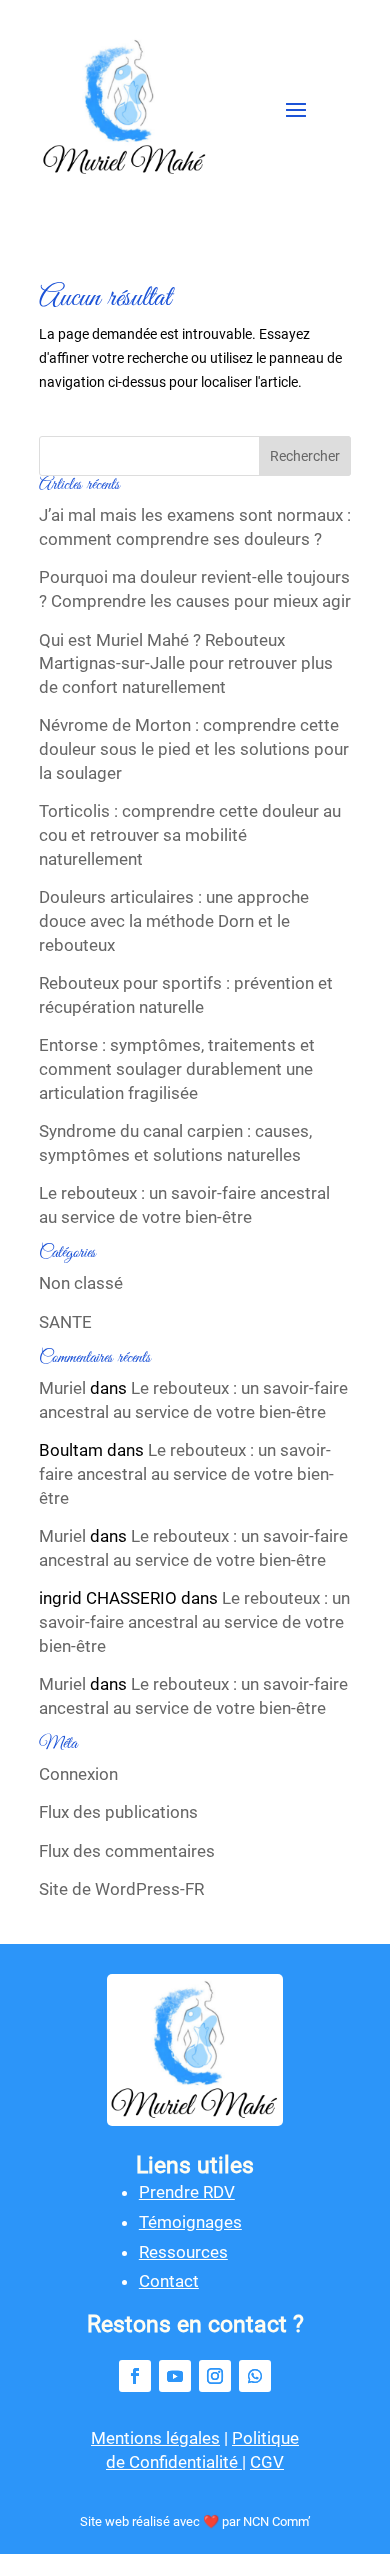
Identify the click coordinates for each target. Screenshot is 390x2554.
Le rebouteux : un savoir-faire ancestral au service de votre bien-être (184, 1205)
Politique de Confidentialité (202, 2450)
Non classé (81, 1283)
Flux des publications (118, 1812)
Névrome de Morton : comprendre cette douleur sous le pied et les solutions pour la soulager (194, 749)
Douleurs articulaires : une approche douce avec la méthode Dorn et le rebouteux (174, 921)
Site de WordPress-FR (121, 1889)
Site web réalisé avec (141, 2521)
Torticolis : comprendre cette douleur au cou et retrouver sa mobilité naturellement (190, 835)
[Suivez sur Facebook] (135, 2376)
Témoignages (190, 2222)
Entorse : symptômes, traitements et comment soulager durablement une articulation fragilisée (177, 1069)
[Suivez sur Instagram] (215, 2376)
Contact (169, 2281)
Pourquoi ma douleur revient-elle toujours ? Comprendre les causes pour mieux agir (195, 589)
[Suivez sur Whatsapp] (255, 2376)
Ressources (183, 2252)
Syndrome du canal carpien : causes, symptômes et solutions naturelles (175, 1143)
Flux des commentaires (127, 1851)
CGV (267, 2462)
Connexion (78, 1774)
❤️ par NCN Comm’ (257, 2521)
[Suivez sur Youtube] (175, 2376)
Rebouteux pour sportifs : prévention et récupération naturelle (186, 995)
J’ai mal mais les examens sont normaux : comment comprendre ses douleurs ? (195, 527)
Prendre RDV (187, 2192)
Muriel (62, 1388)
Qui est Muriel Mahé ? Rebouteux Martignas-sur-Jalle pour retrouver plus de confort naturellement (186, 664)
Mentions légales (155, 2438)
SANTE (65, 1322)
